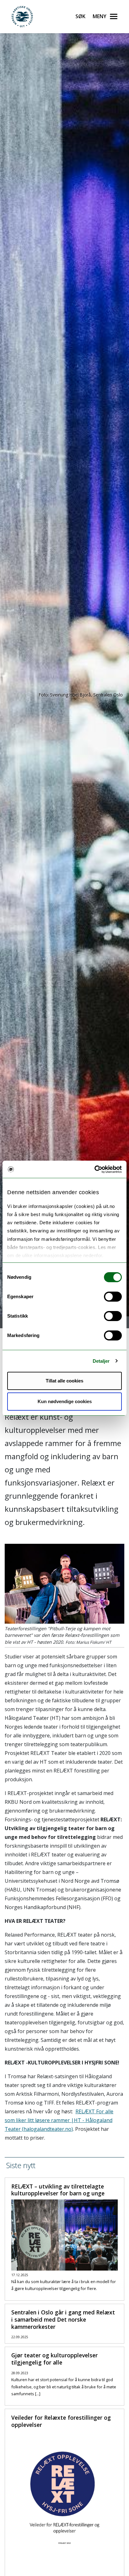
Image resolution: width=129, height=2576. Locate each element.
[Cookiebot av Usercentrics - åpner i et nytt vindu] (94, 1169)
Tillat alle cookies (64, 1381)
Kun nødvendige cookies (65, 1401)
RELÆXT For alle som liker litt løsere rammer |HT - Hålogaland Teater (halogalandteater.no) (59, 2120)
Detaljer (101, 1361)
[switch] (113, 1297)
